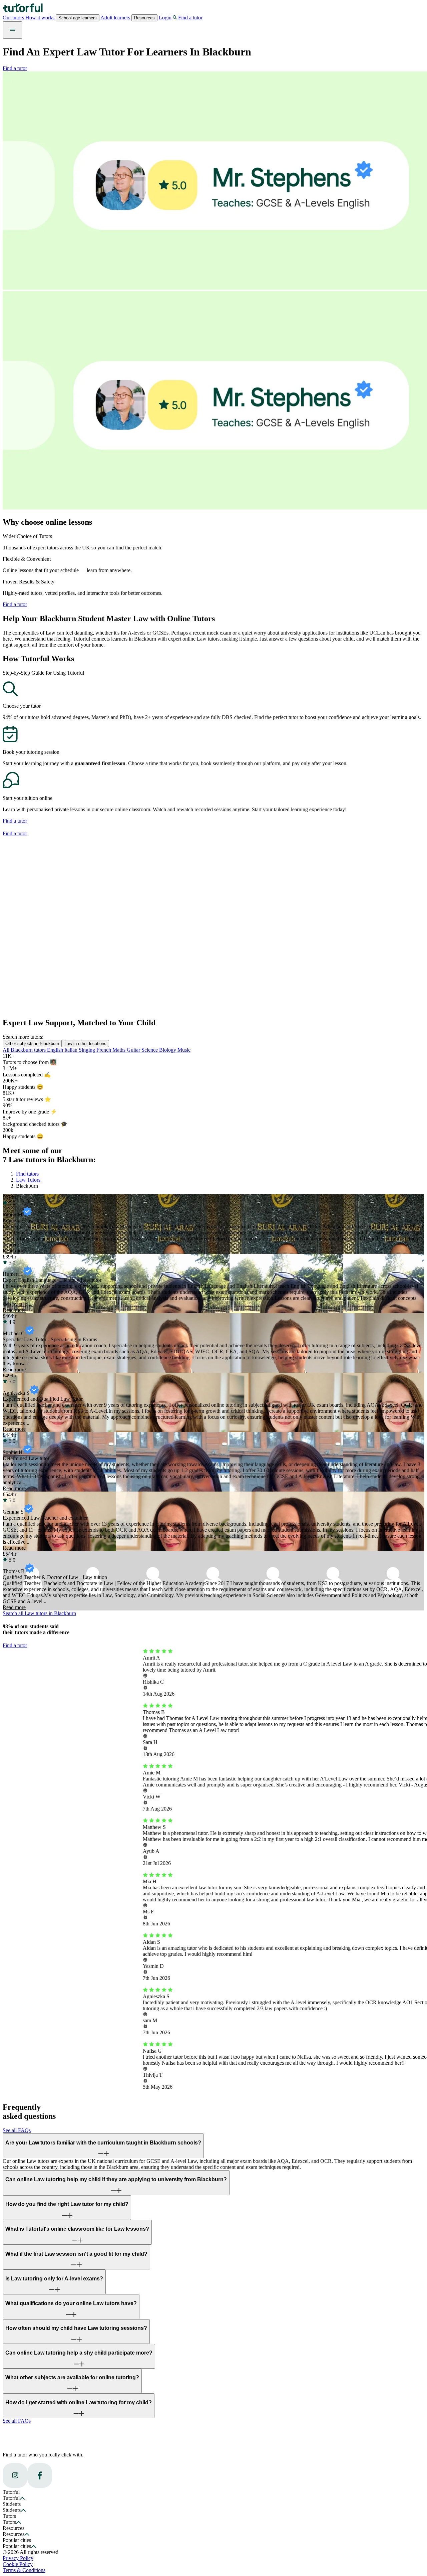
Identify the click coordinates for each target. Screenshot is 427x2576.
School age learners (78, 18)
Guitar (134, 1050)
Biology (168, 1050)
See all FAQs (17, 2130)
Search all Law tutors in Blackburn (39, 1613)
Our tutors (14, 18)
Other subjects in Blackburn (32, 1044)
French (104, 1050)
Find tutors (27, 1174)
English (56, 1050)
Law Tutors (28, 1180)
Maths (120, 1050)
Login (165, 18)
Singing (88, 1050)
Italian (72, 1050)
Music (184, 1050)
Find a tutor (15, 68)
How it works (41, 18)
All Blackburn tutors (25, 1050)
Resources (144, 18)
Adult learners (115, 18)
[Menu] (12, 30)
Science (150, 1050)
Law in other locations (85, 1044)
